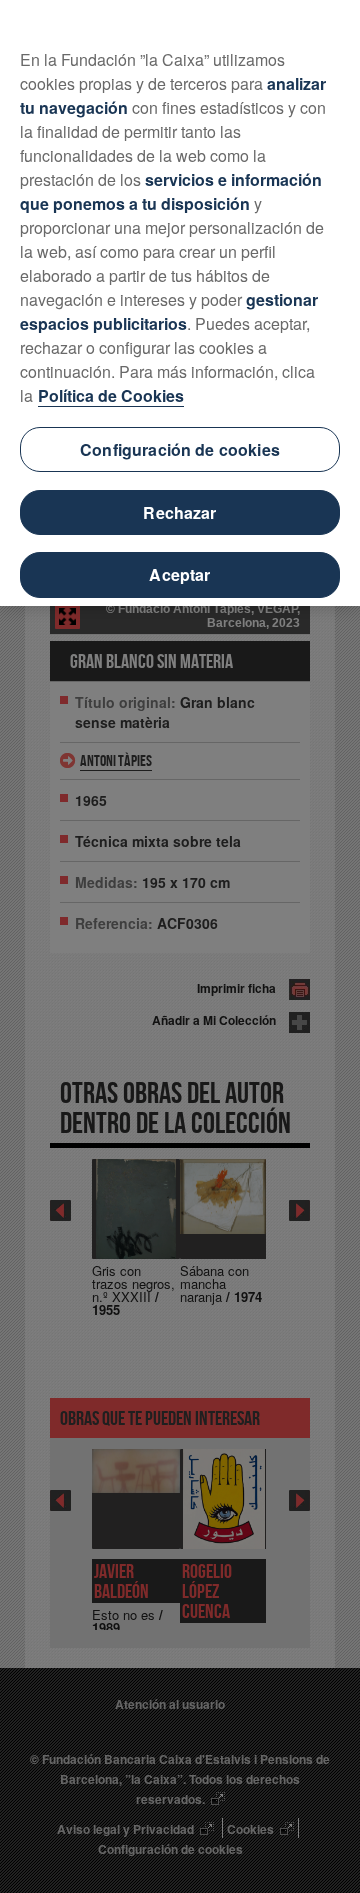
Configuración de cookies (180, 449)
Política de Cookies (111, 395)
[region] (180, 303)
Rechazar (179, 512)
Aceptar (179, 574)
